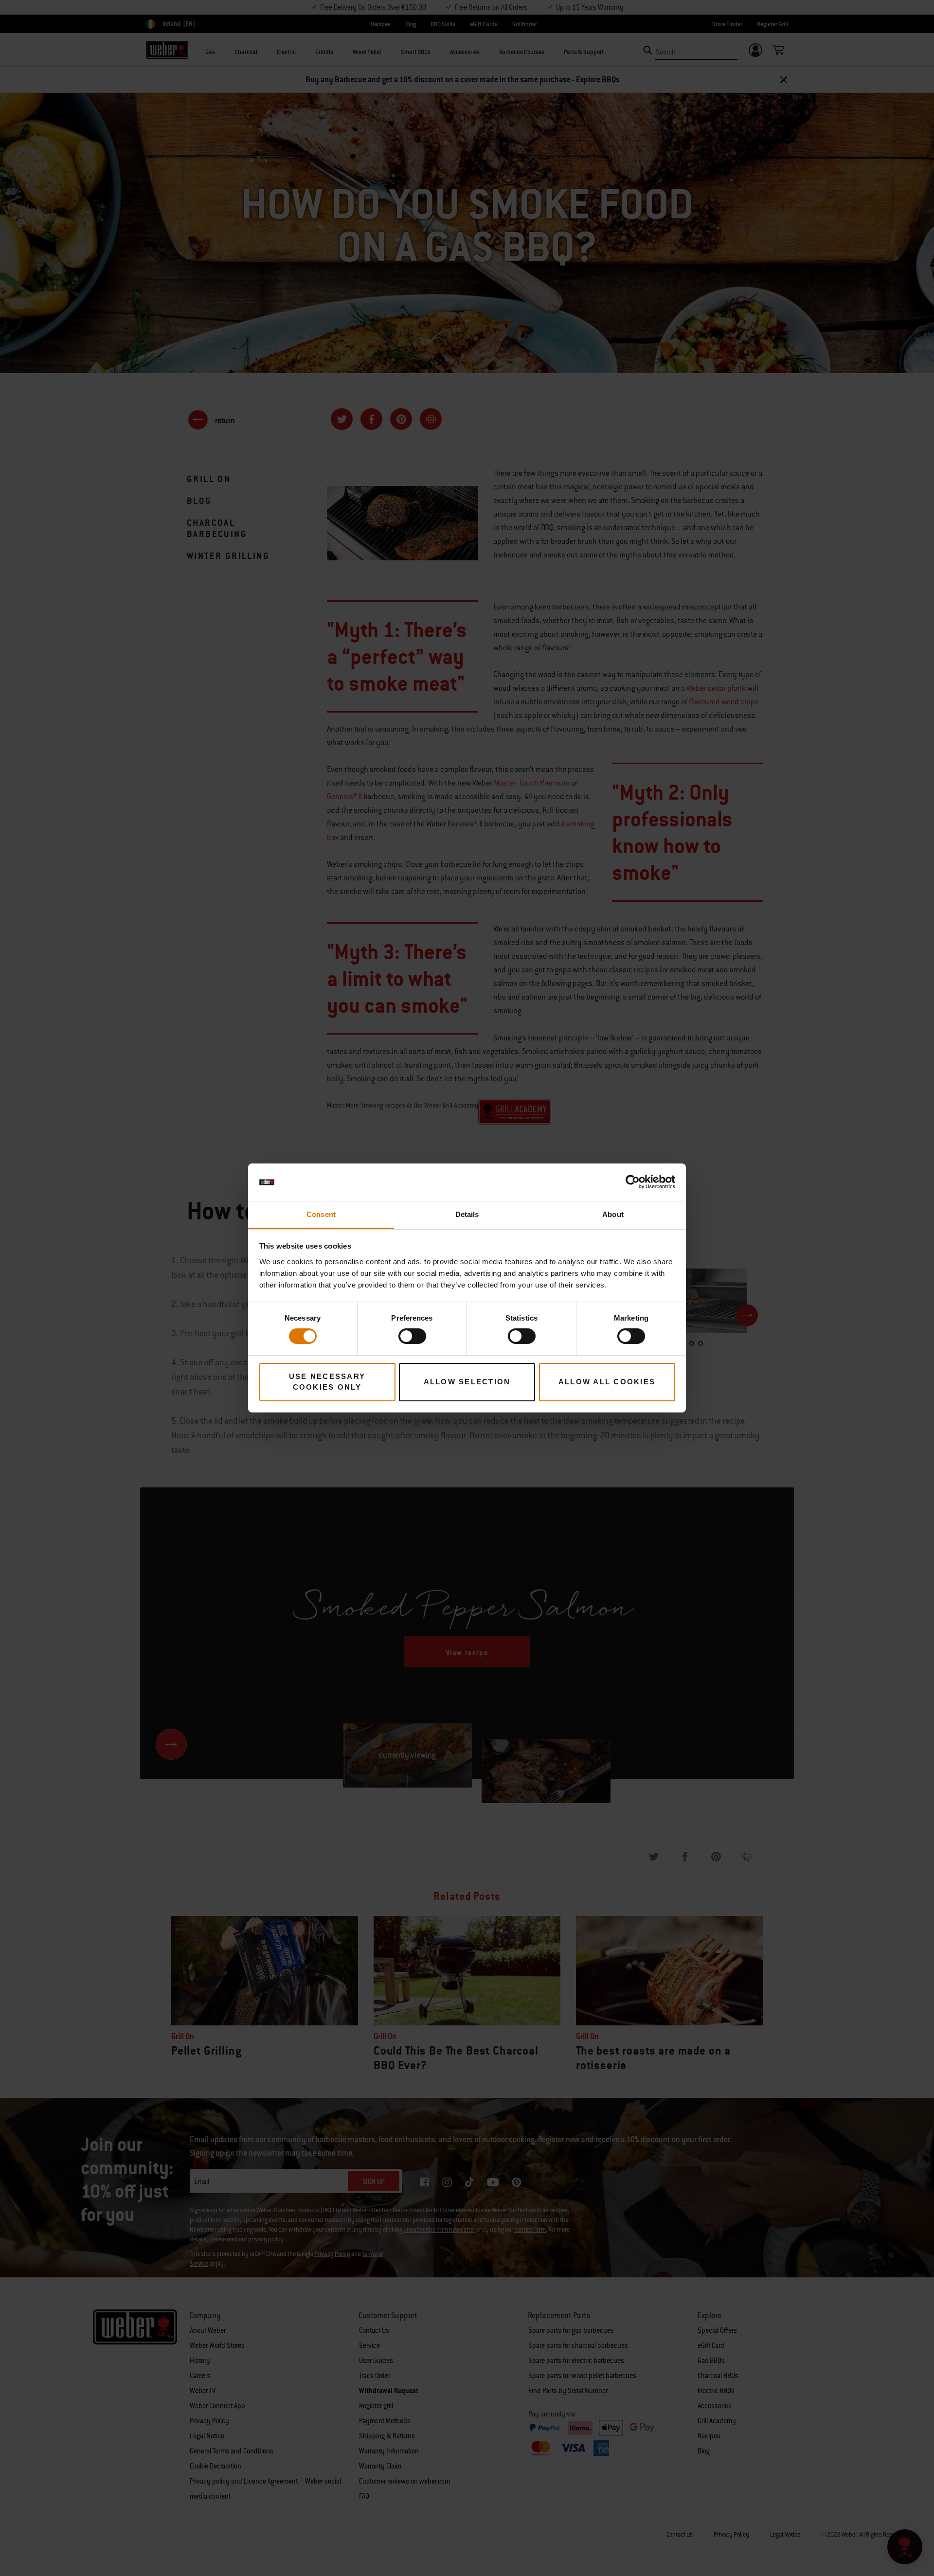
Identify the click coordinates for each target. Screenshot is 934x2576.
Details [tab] (467, 1214)
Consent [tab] (321, 1214)
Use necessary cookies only (327, 1382)
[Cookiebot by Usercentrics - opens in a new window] (633, 1182)
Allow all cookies (607, 1382)
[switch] (412, 1336)
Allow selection (467, 1382)
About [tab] (613, 1214)
